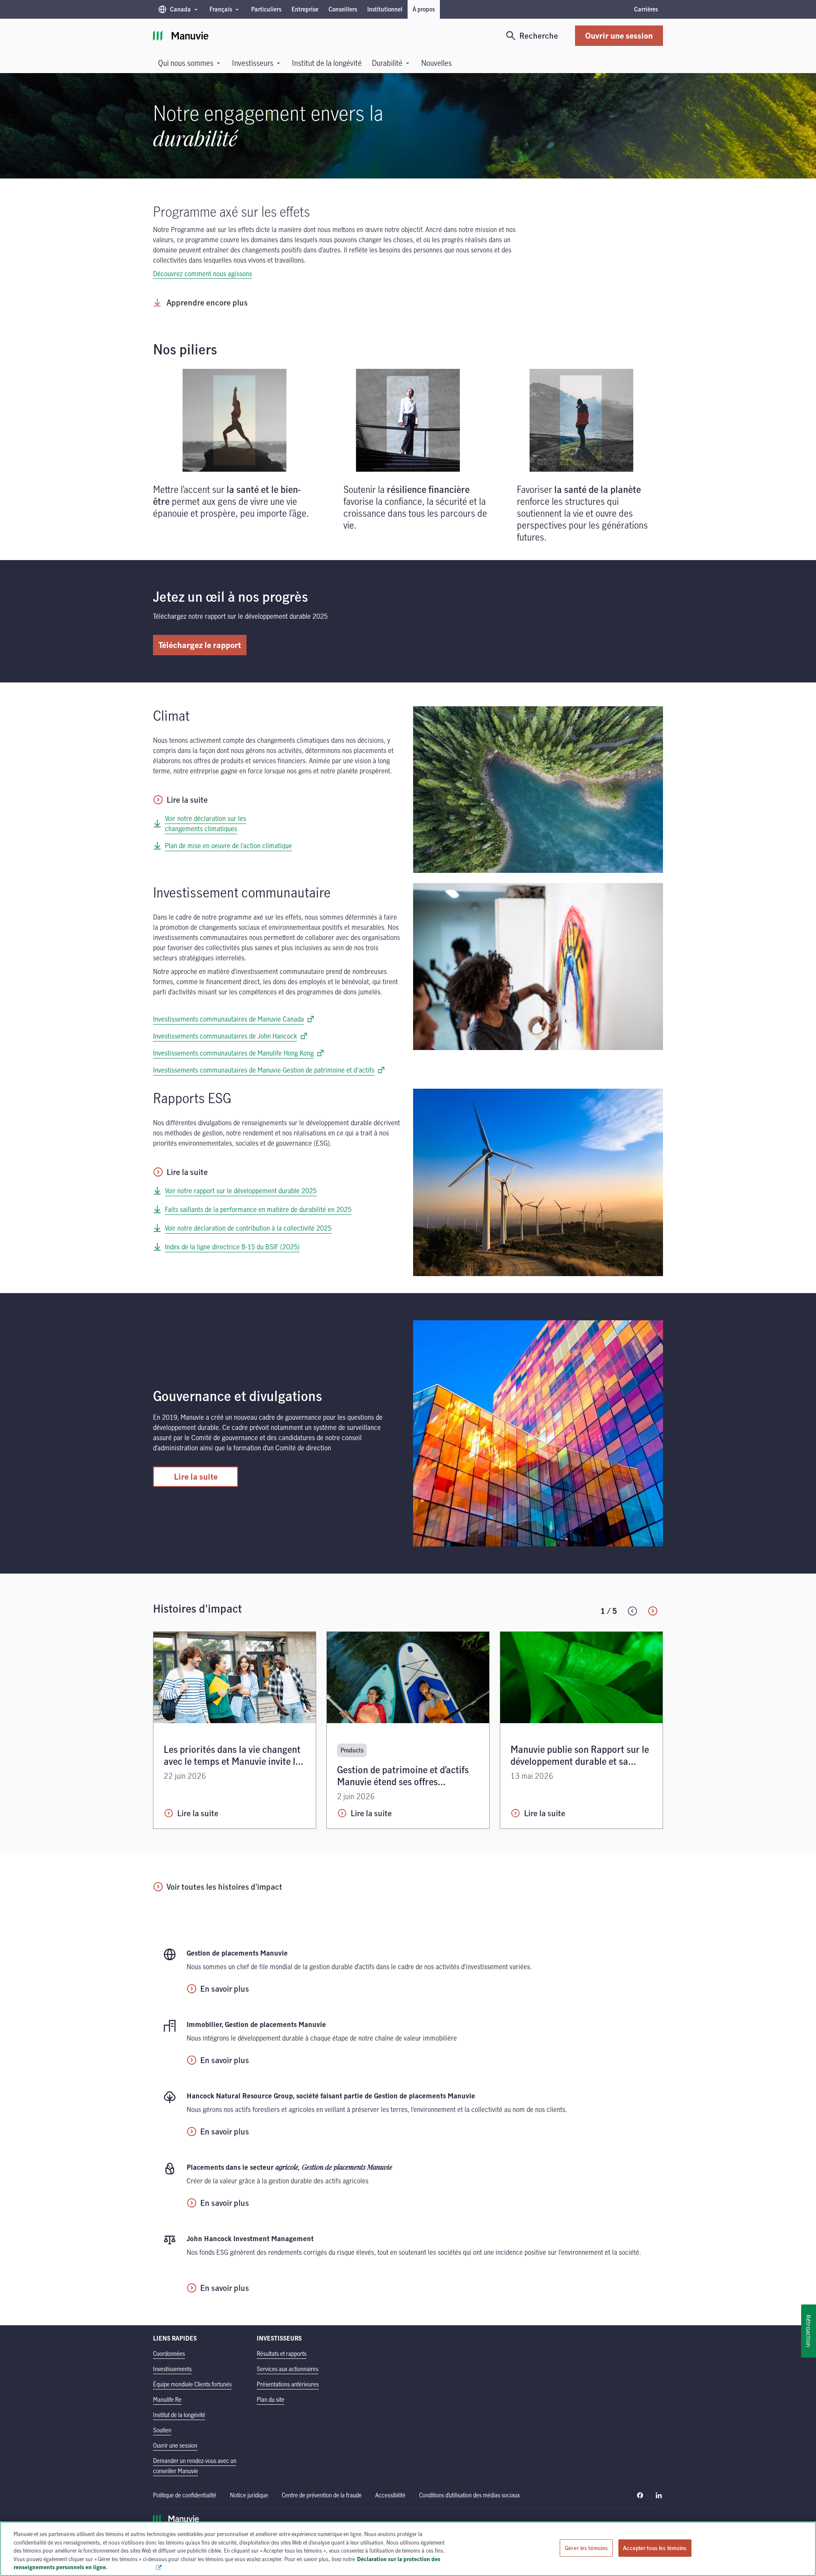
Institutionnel (385, 9)
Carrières (646, 9)
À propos (424, 9)
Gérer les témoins (586, 2548)
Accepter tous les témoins (655, 2548)
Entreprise (305, 9)
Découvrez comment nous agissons (203, 274)
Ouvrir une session (619, 35)
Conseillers (343, 9)
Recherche (539, 35)
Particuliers (266, 9)
